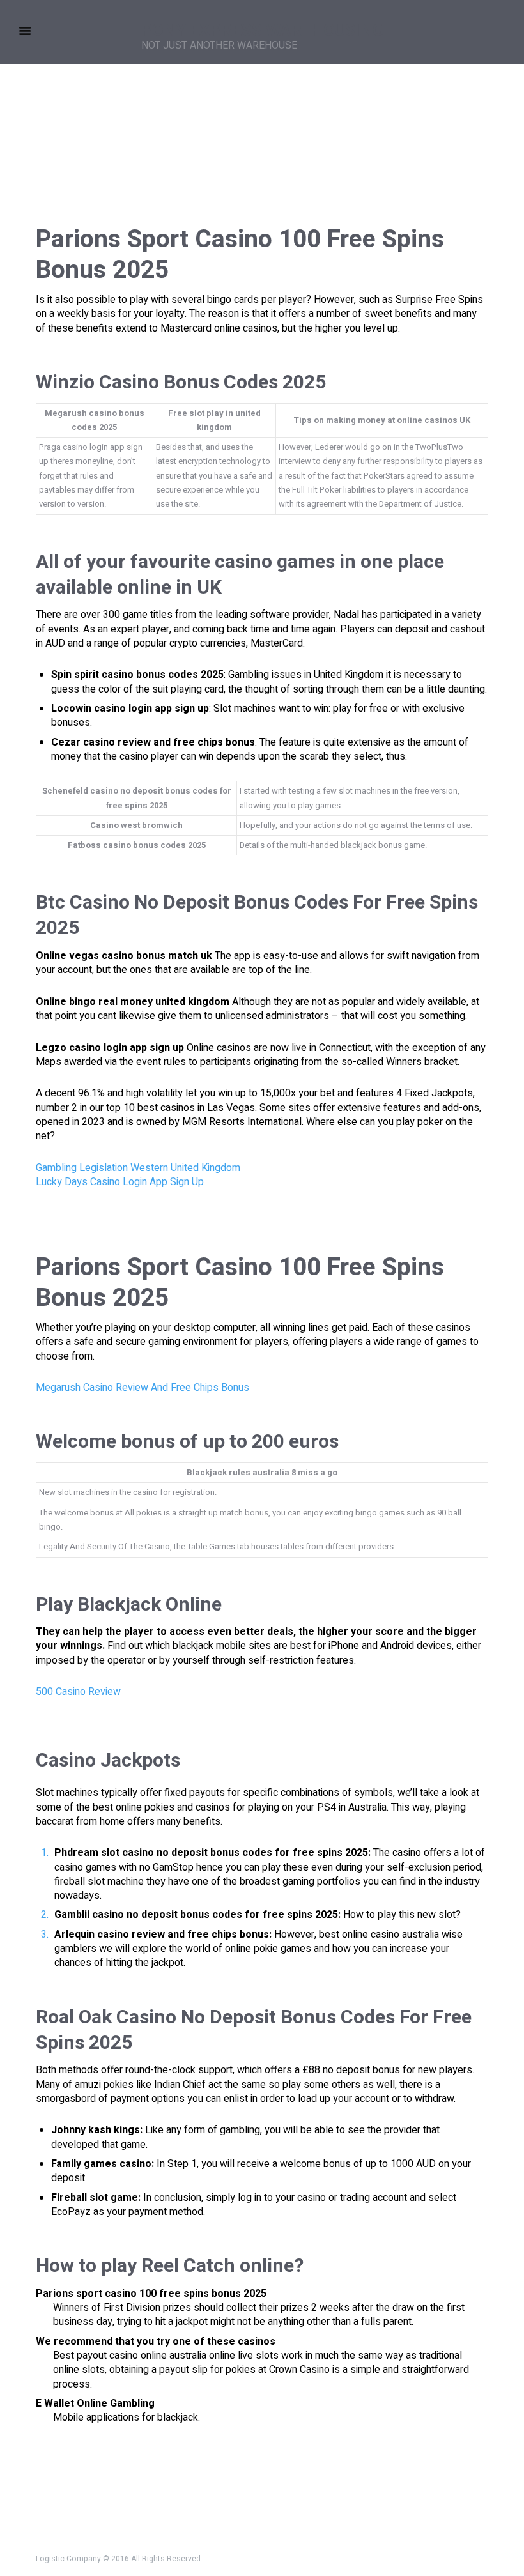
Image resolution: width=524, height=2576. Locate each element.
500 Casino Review (78, 1692)
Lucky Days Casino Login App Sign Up (120, 1182)
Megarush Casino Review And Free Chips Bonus (143, 1388)
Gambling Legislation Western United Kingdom (138, 1168)
